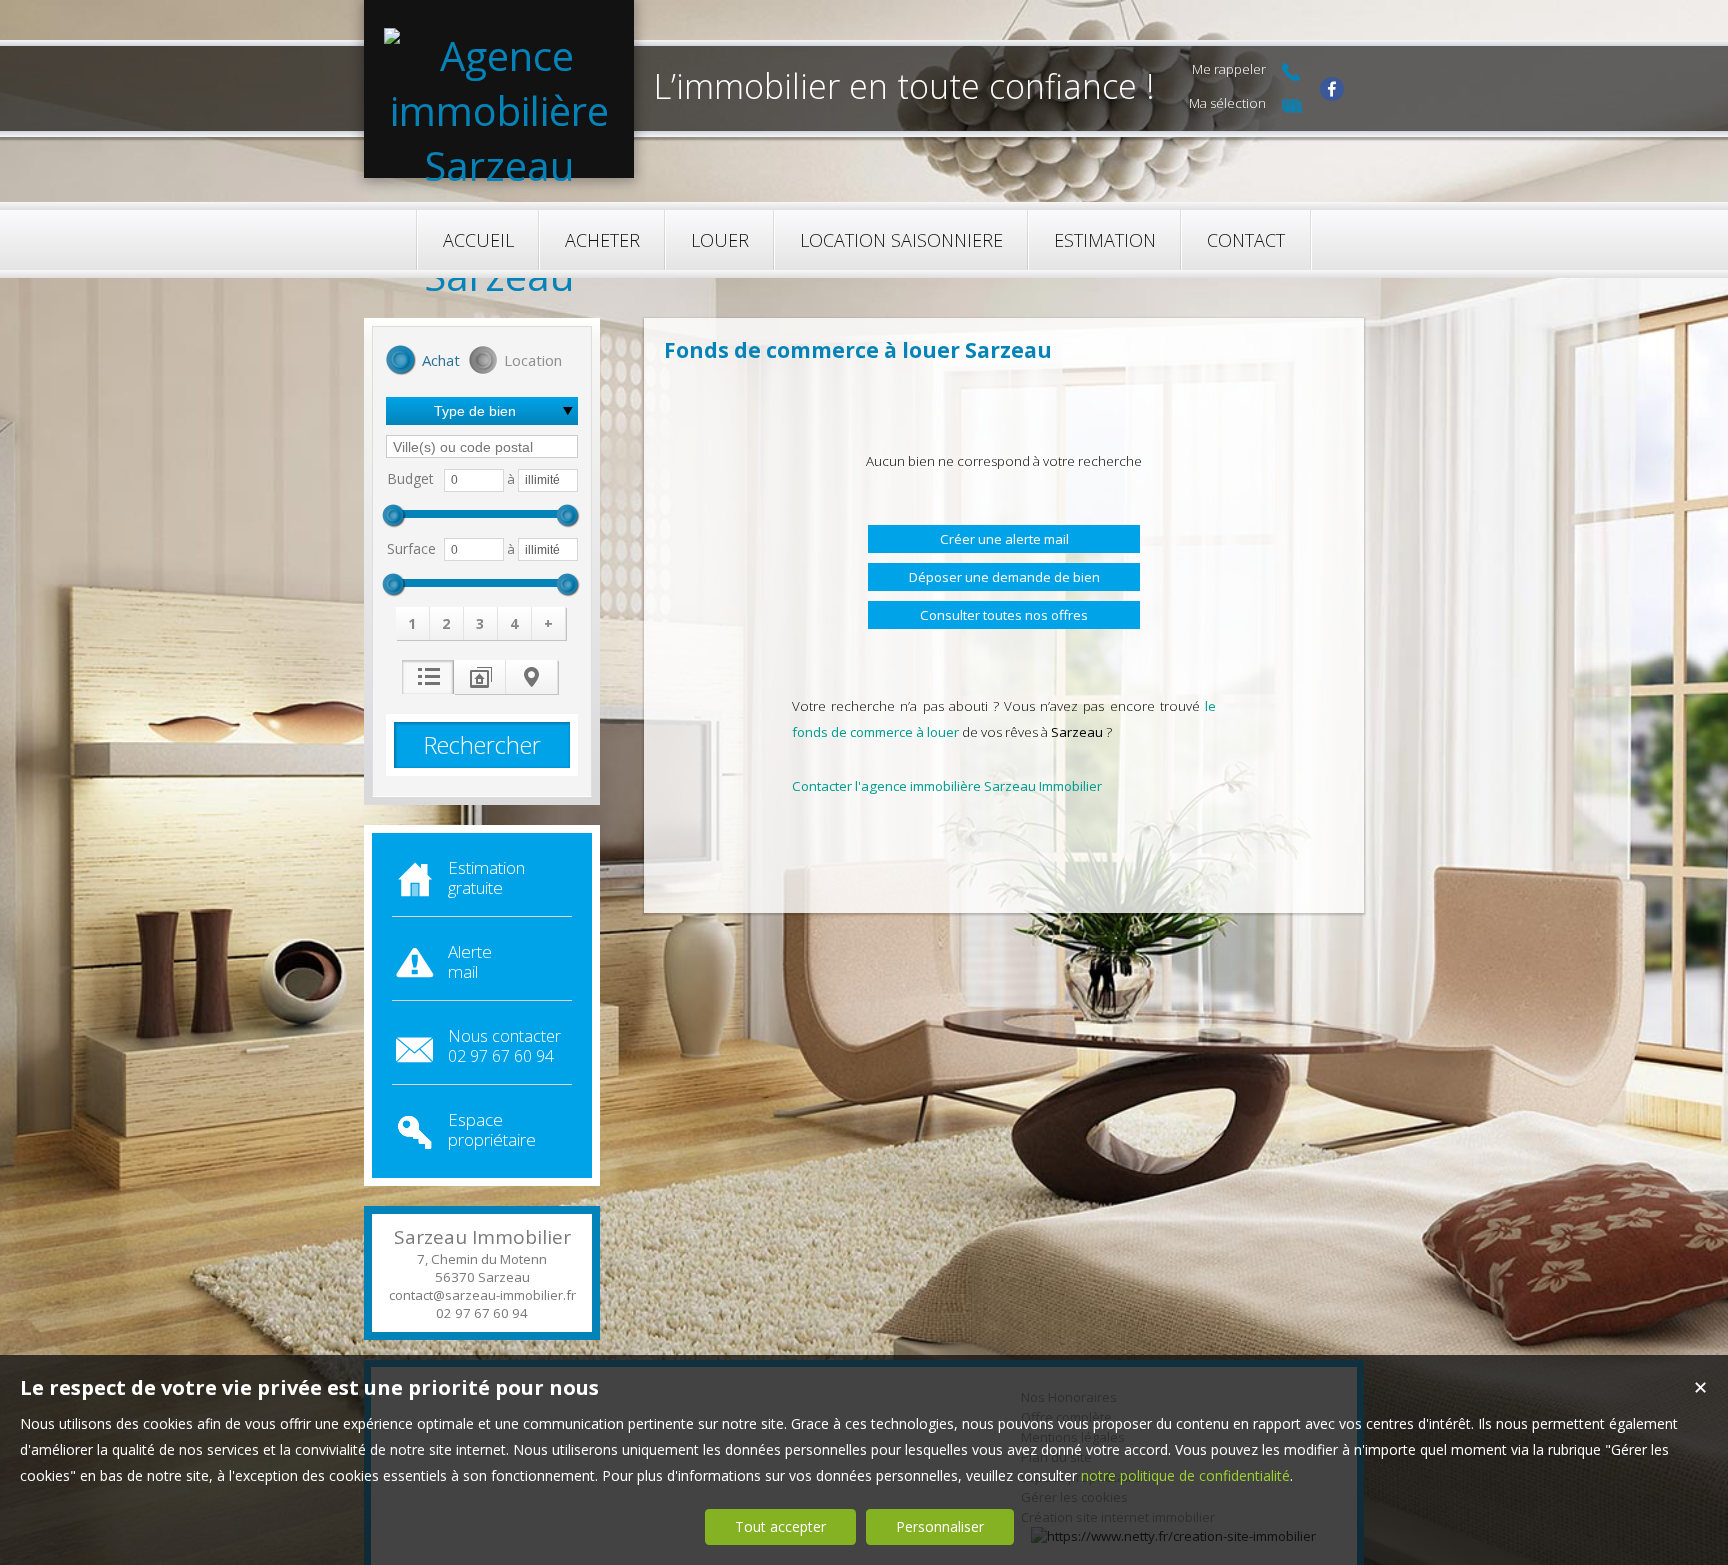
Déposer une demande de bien (1004, 577)
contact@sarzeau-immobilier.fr (482, 1295)
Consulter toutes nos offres (1004, 615)
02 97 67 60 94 (482, 1313)
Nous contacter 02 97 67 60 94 (504, 1046)
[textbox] (482, 446)
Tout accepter (780, 1526)
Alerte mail (470, 961)
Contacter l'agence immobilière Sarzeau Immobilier (947, 786)
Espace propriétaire (492, 1129)
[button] (423, 362)
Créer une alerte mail (1004, 539)
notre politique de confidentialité (1185, 1475)
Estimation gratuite (486, 877)
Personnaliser (940, 1526)
